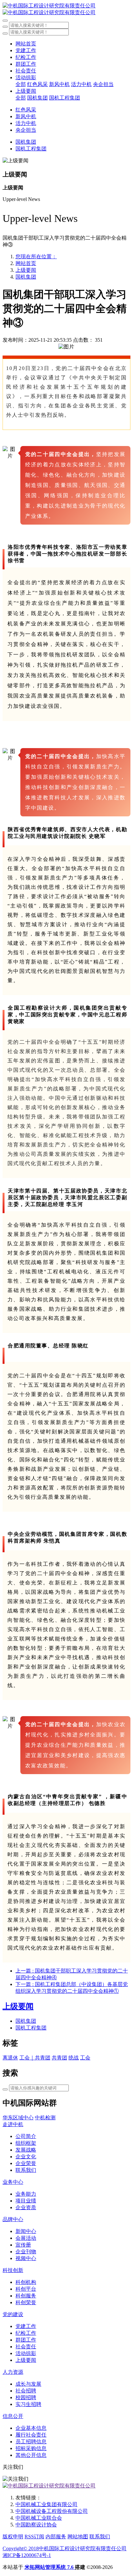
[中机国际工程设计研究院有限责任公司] (66, 9)
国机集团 (26, 277)
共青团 (59, 2058)
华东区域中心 (18, 2118)
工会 (85, 2058)
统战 (74, 2058)
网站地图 (78, 2537)
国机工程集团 (31, 2028)
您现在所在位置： (36, 257)
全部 (21, 84)
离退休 (10, 2058)
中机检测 (45, 2118)
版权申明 (13, 2537)
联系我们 (100, 2537)
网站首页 (26, 44)
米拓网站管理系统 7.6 (50, 2567)
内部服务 (56, 2537)
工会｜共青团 (35, 2058)
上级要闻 (26, 270)
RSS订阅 (34, 2537)
